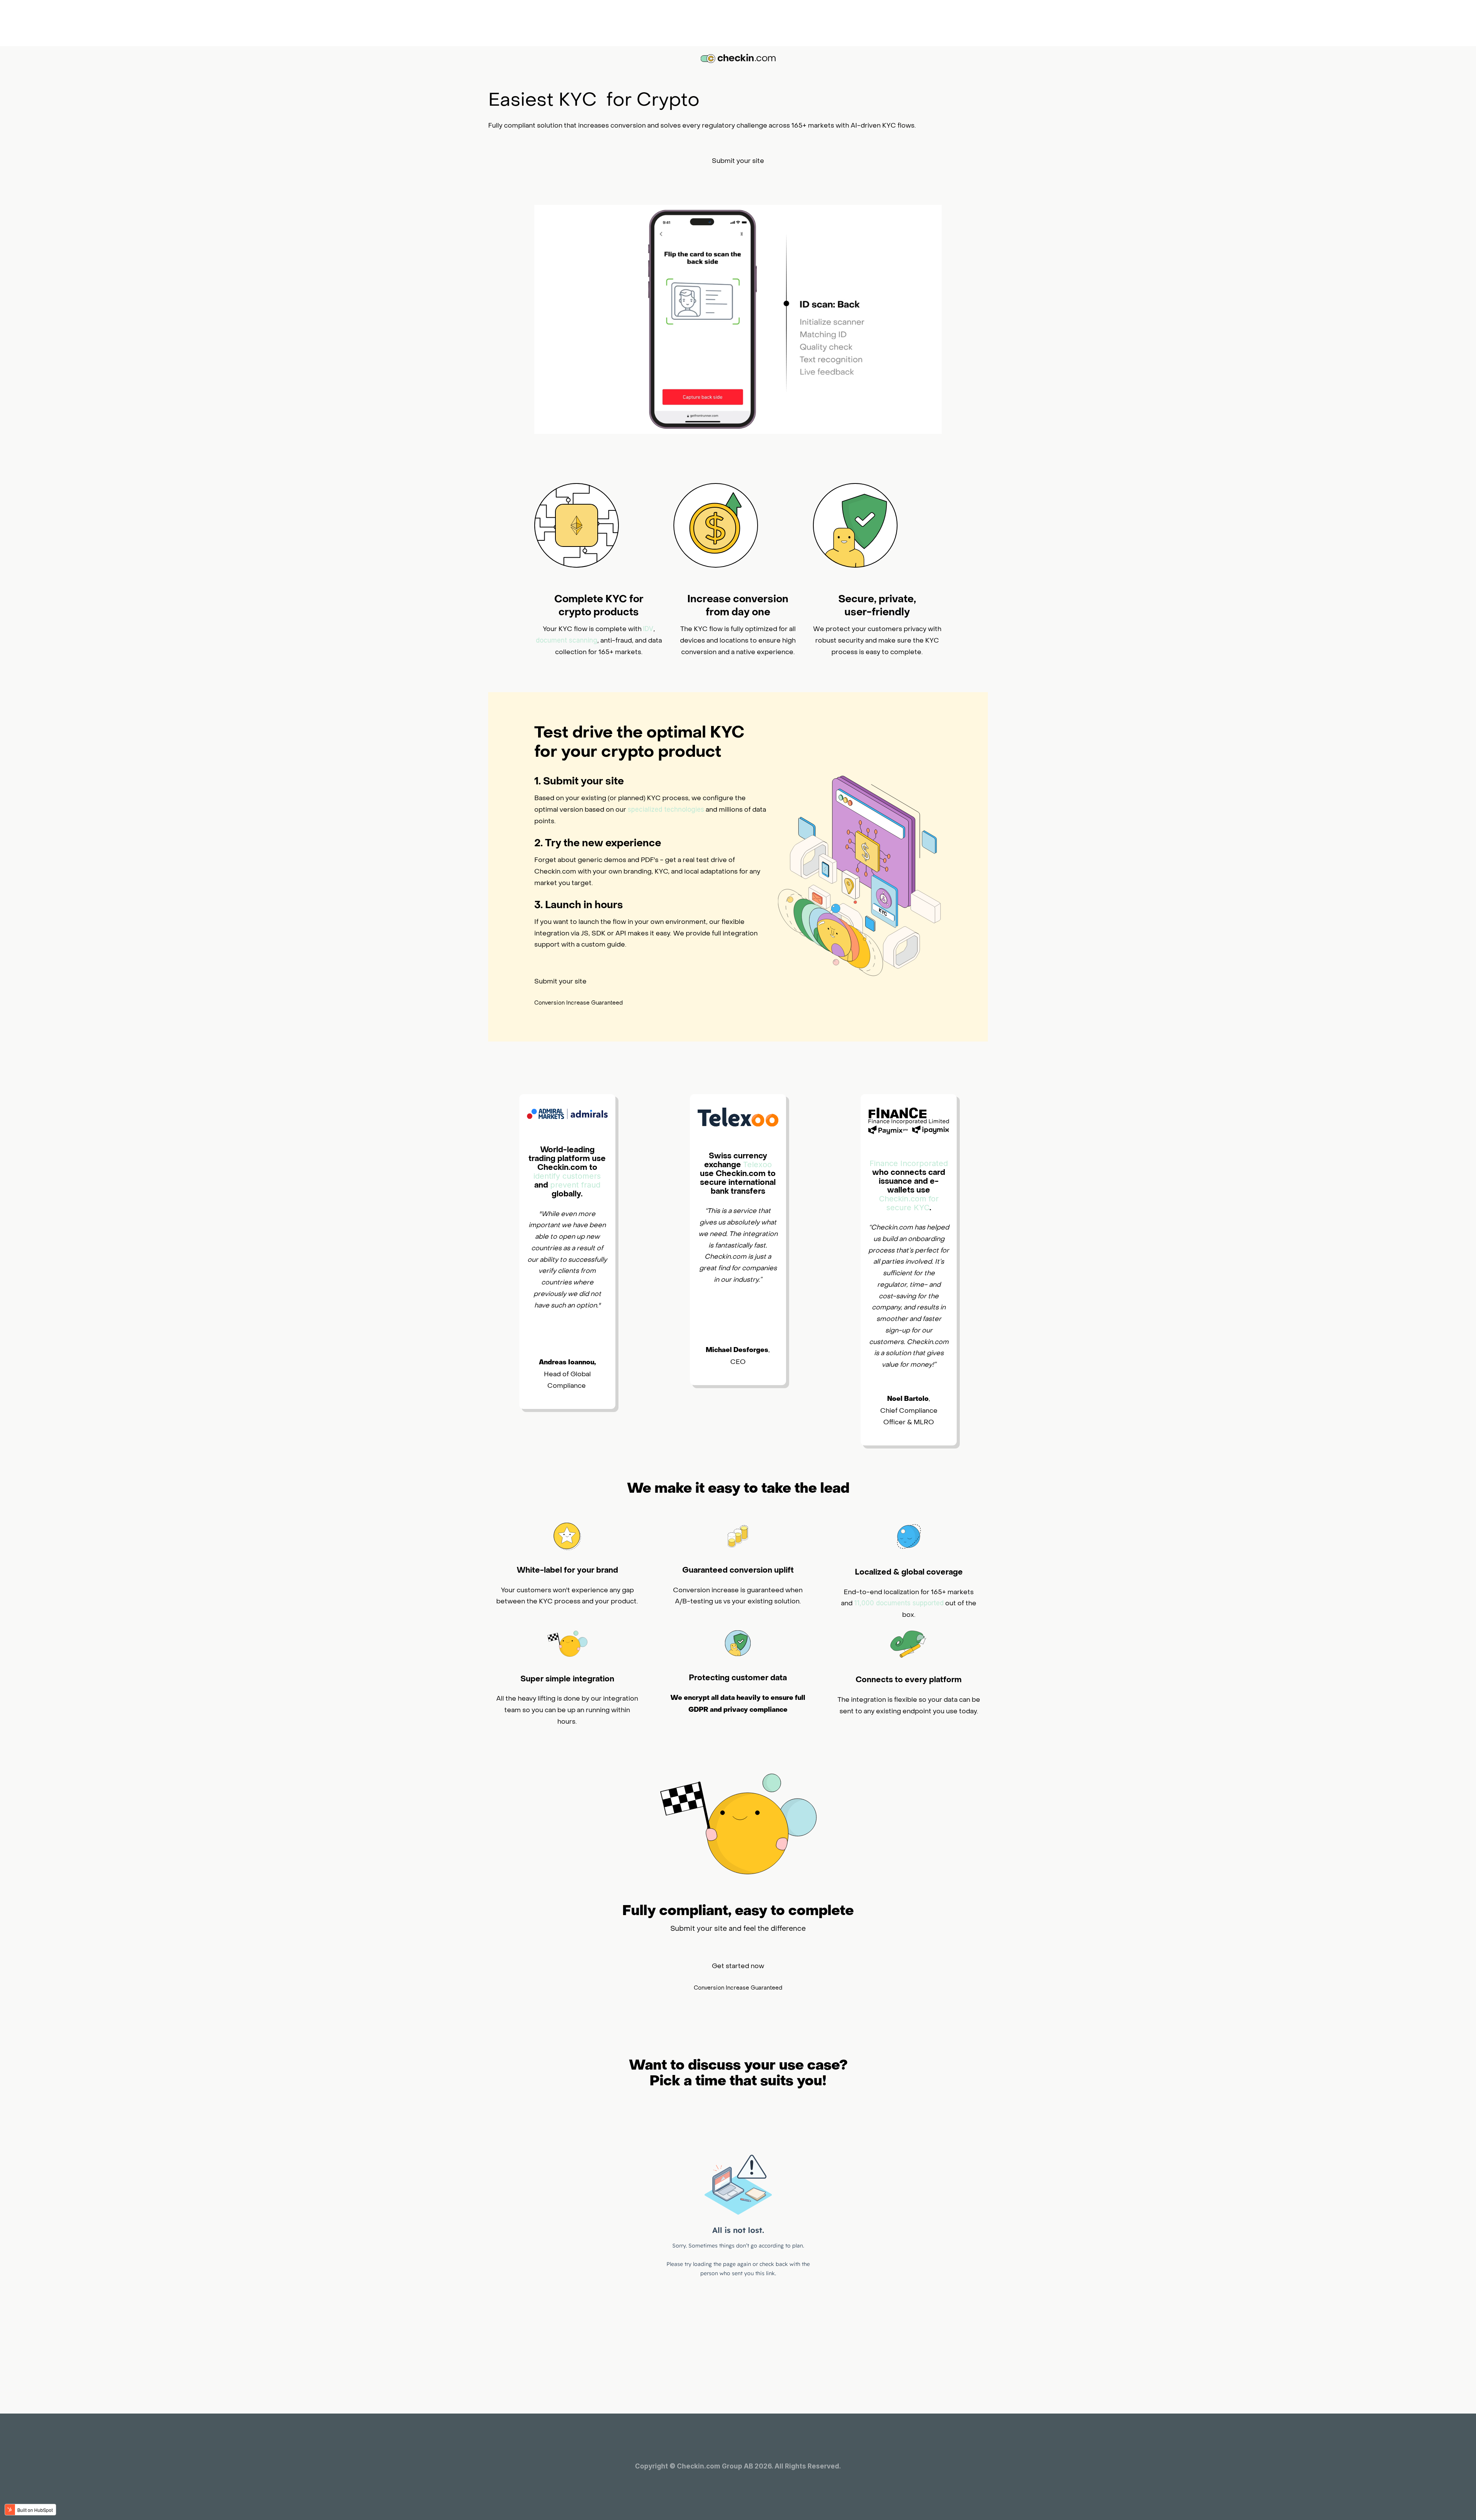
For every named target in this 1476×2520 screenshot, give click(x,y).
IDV (648, 629)
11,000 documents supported (899, 1603)
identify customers (567, 1176)
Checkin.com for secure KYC (909, 1203)
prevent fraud (575, 1185)
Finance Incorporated (909, 1163)
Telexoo (757, 1164)
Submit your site (738, 161)
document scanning (567, 640)
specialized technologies (666, 809)
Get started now (738, 1966)
